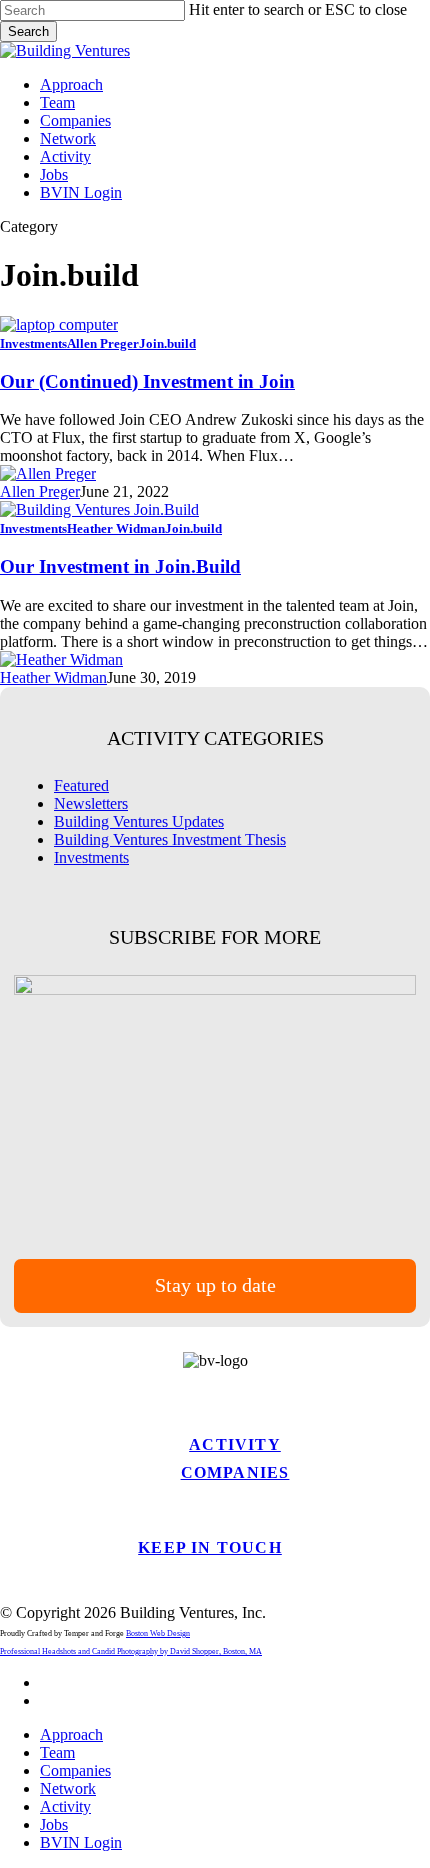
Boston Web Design (158, 1633)
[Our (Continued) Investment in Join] (59, 324)
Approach (71, 1734)
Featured (81, 785)
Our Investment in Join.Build (120, 566)
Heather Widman (116, 528)
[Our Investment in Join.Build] (99, 509)
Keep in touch (210, 1547)
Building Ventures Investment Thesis (170, 839)
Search (28, 31)
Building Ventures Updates (139, 821)
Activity (235, 1444)
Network (68, 1788)
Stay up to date (215, 1285)
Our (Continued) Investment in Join (147, 381)
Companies (235, 1472)
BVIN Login (81, 1842)
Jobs (54, 1824)
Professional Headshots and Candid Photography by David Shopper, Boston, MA (131, 1651)
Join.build (167, 343)
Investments (33, 343)
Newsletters (91, 803)
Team (57, 1752)
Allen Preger (103, 343)
